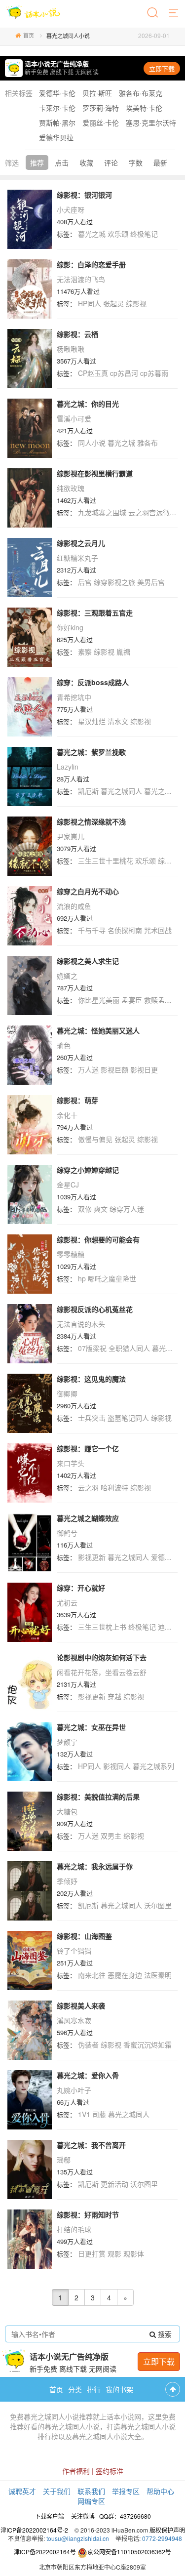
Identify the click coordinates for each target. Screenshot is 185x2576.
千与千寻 (92, 930)
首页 (29, 35)
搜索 (164, 2334)
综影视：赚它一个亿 (88, 1448)
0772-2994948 (162, 2538)
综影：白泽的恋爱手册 (91, 264)
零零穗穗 (71, 1254)
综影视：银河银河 (84, 195)
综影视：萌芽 (77, 1100)
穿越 (114, 1696)
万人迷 (88, 1069)
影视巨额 (114, 1069)
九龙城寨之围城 (102, 512)
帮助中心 (160, 2491)
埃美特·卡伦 (144, 108)
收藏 (86, 163)
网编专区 (91, 2501)
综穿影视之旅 (114, 582)
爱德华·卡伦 (57, 93)
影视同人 (117, 1766)
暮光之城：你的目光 (88, 404)
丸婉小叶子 (74, 2090)
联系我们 (91, 2491)
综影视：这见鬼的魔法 (91, 1379)
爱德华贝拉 (56, 137)
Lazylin (68, 767)
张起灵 (113, 303)
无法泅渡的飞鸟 (81, 279)
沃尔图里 (158, 1905)
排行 (94, 2389)
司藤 (99, 2114)
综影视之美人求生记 (88, 961)
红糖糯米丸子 (77, 558)
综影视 (136, 303)
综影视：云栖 (77, 334)
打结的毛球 (74, 2229)
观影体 (134, 2253)
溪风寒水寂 (74, 2020)
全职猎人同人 (129, 1348)
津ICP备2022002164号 (45, 2552)
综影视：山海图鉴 (84, 1936)
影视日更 (144, 1069)
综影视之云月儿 (81, 543)
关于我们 (57, 2491)
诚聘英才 (22, 2491)
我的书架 (119, 2389)
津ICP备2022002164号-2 (34, 2530)
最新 (160, 163)
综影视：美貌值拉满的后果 (98, 1797)
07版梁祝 (92, 1348)
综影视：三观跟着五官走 (95, 613)
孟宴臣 (132, 1000)
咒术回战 (158, 930)
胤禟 (123, 652)
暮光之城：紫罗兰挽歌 (91, 752)
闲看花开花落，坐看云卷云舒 (102, 1672)
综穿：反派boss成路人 (93, 682)
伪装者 (88, 2044)
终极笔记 (144, 234)
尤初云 (67, 1602)
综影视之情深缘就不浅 (91, 821)
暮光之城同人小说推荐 (58, 2416)
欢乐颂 (118, 234)
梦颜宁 (67, 1742)
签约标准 (110, 2471)
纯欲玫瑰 (71, 488)
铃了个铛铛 (74, 1951)
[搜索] (153, 13)
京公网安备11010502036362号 (129, 2552)
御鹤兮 (67, 1533)
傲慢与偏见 (95, 1139)
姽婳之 (67, 976)
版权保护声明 (167, 2530)
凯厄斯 (88, 791)
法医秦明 (158, 1975)
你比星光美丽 (99, 1000)
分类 (75, 2389)
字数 (136, 163)
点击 (62, 163)
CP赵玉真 (93, 373)
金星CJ (68, 1185)
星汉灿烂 (92, 721)
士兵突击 (92, 1418)
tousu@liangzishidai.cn (78, 2538)
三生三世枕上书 (102, 1627)
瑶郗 (64, 2160)
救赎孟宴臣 (161, 1000)
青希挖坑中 (74, 697)
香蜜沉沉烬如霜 (148, 2044)
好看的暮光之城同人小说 (62, 2426)
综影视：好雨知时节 (88, 2214)
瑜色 (64, 1045)
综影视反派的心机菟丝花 (95, 1309)
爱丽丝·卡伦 (101, 123)
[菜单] (174, 13)
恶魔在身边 (125, 1975)
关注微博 (83, 2516)
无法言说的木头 (81, 1324)
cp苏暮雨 (154, 373)
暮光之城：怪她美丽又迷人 (98, 1030)
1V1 (84, 2114)
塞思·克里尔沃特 (151, 123)
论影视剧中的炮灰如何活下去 (102, 1657)
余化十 (67, 1115)
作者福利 (76, 2471)
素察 (85, 652)
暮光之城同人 (121, 791)
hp (82, 1278)
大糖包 (67, 1811)
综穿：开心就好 (81, 1588)
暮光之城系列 (153, 1766)
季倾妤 (67, 1881)
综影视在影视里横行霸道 (95, 473)
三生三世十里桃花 (106, 860)
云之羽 (88, 1487)
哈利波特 (114, 1487)
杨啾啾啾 (71, 349)
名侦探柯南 (125, 930)
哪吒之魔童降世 (112, 1278)
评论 (111, 163)
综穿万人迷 (127, 1209)
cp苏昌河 (124, 373)
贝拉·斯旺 (97, 93)
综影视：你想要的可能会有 (98, 1239)
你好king (70, 627)
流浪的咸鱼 (74, 906)
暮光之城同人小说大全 (107, 2436)
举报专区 (126, 2491)
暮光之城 (92, 234)
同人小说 (92, 443)
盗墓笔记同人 (128, 1418)
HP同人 (90, 303)
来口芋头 (71, 1463)
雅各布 (148, 443)
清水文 (118, 721)
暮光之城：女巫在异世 (91, 1727)
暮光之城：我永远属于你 (95, 1866)
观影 (114, 2253)
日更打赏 (92, 2253)
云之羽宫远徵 (149, 512)
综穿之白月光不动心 (88, 891)
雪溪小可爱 (74, 418)
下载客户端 (49, 2516)
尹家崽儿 (71, 836)
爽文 (101, 1209)
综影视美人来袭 (81, 2005)
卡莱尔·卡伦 (57, 108)
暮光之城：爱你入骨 (88, 2075)
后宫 (85, 582)
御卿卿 (67, 1393)
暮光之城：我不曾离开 (91, 2145)
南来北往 (92, 1975)
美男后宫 (151, 582)
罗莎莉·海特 (101, 108)
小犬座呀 (71, 209)
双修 (85, 1209)
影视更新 (92, 1557)
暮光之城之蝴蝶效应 (88, 1518)
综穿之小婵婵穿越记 (88, 1170)
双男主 (111, 1836)
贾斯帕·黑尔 (57, 123)
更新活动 (114, 2184)
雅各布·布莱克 (141, 93)
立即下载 (162, 68)
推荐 (37, 163)
